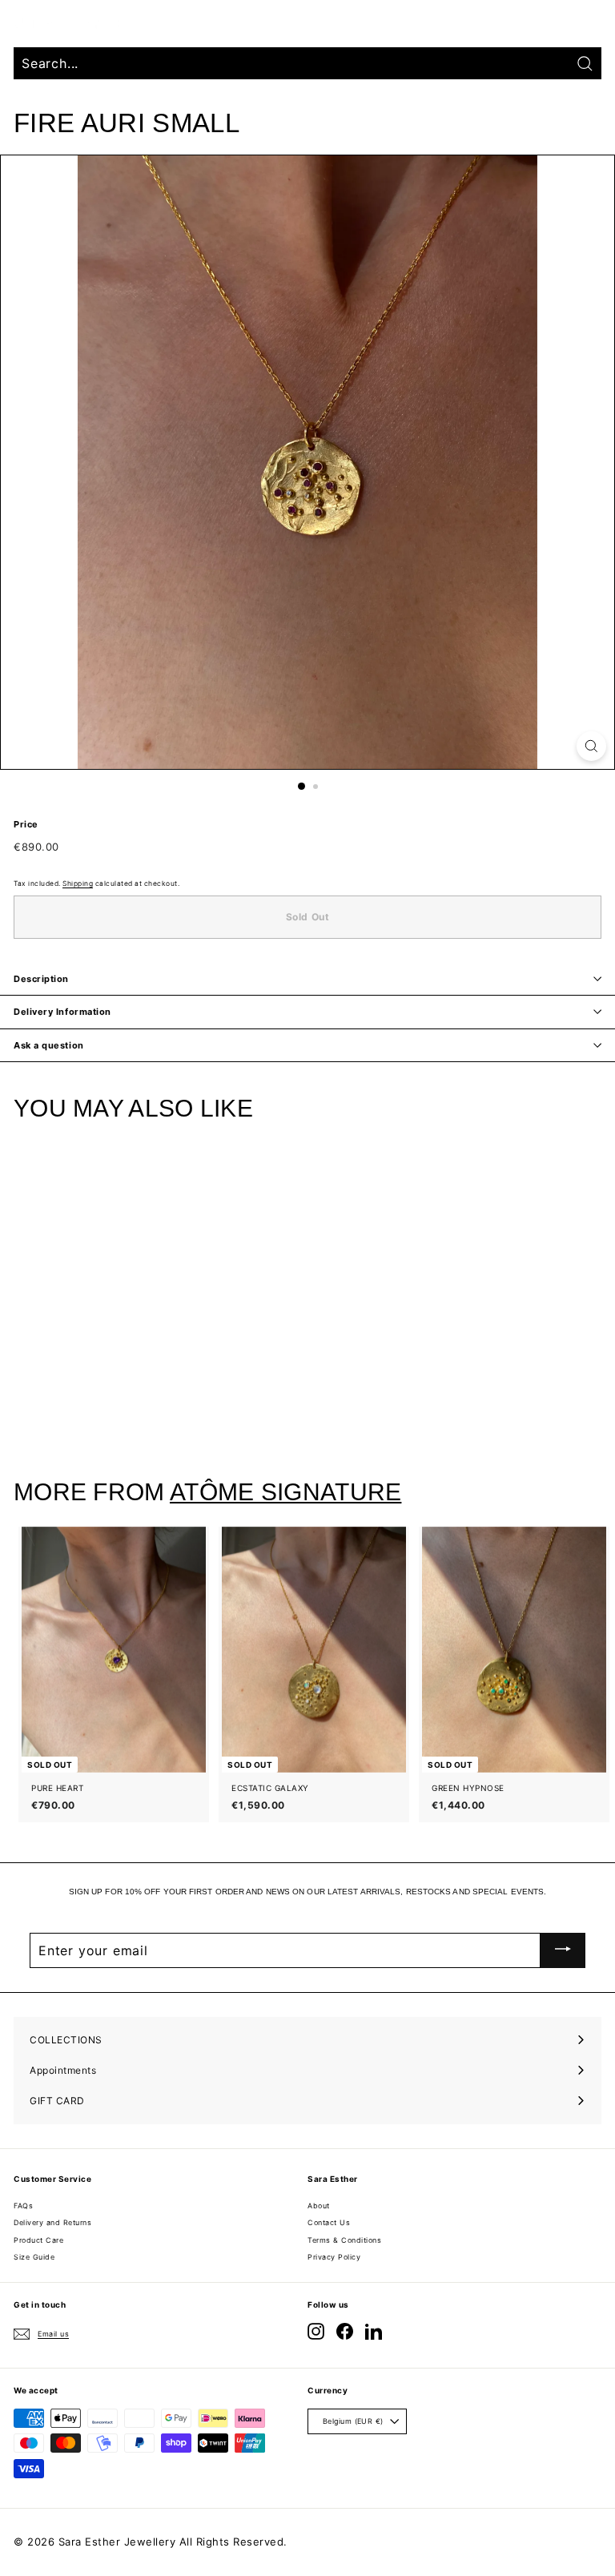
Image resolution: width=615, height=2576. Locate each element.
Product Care (38, 2240)
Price (26, 824)
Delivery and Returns (52, 2222)
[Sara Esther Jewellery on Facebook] (345, 2331)
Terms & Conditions (344, 2240)
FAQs (23, 2206)
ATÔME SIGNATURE (285, 1492)
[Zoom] (591, 746)
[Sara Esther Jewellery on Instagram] (316, 2331)
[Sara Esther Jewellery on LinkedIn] (374, 2331)
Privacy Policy (334, 2257)
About (319, 2206)
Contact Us (329, 2222)
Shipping (78, 883)
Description (41, 979)
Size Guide (34, 2257)
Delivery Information (62, 1012)
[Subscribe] (563, 1950)
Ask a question (49, 1045)
